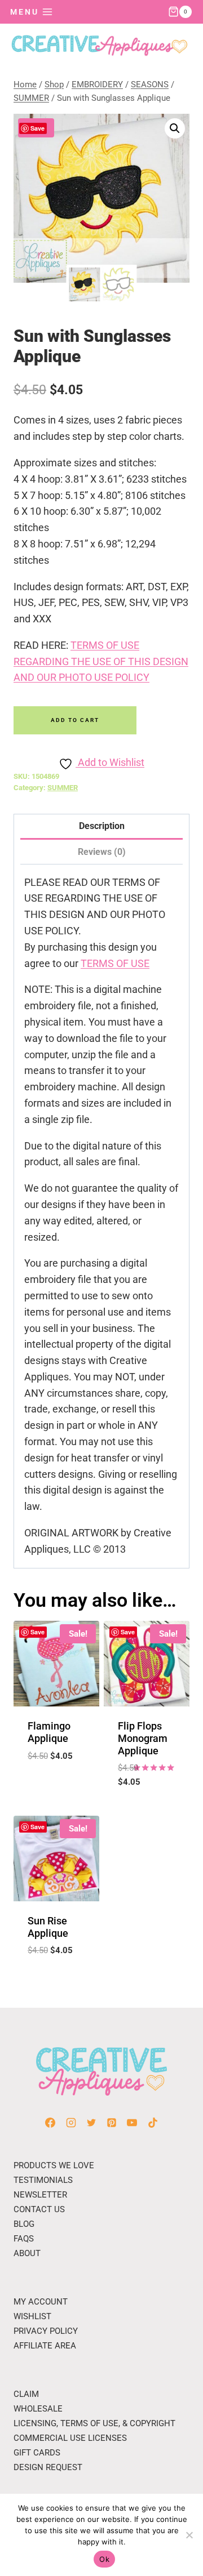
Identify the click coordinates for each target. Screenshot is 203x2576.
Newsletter (40, 2195)
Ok (104, 2559)
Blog (24, 2224)
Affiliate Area (45, 2346)
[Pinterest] (112, 2123)
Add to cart (75, 720)
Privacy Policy (46, 2331)
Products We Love (54, 2165)
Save (37, 128)
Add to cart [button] (57, 1778)
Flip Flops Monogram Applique (143, 1738)
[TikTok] (153, 2123)
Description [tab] (102, 826)
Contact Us (39, 2209)
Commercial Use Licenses (70, 2438)
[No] (189, 2535)
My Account (41, 2302)
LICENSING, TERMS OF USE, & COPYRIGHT (94, 2423)
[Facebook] (50, 2123)
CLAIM (26, 2394)
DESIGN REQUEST (48, 2467)
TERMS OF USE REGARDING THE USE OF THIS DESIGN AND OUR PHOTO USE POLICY (101, 661)
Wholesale (38, 2409)
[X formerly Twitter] (91, 2123)
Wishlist (32, 2316)
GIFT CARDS (37, 2453)
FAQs (24, 2239)
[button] (175, 128)
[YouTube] (132, 2123)
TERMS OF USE (115, 963)
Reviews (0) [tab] (102, 852)
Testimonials (43, 2180)
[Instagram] (71, 2123)
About (27, 2253)
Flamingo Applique (49, 1732)
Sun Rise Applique (48, 1927)
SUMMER (63, 788)
